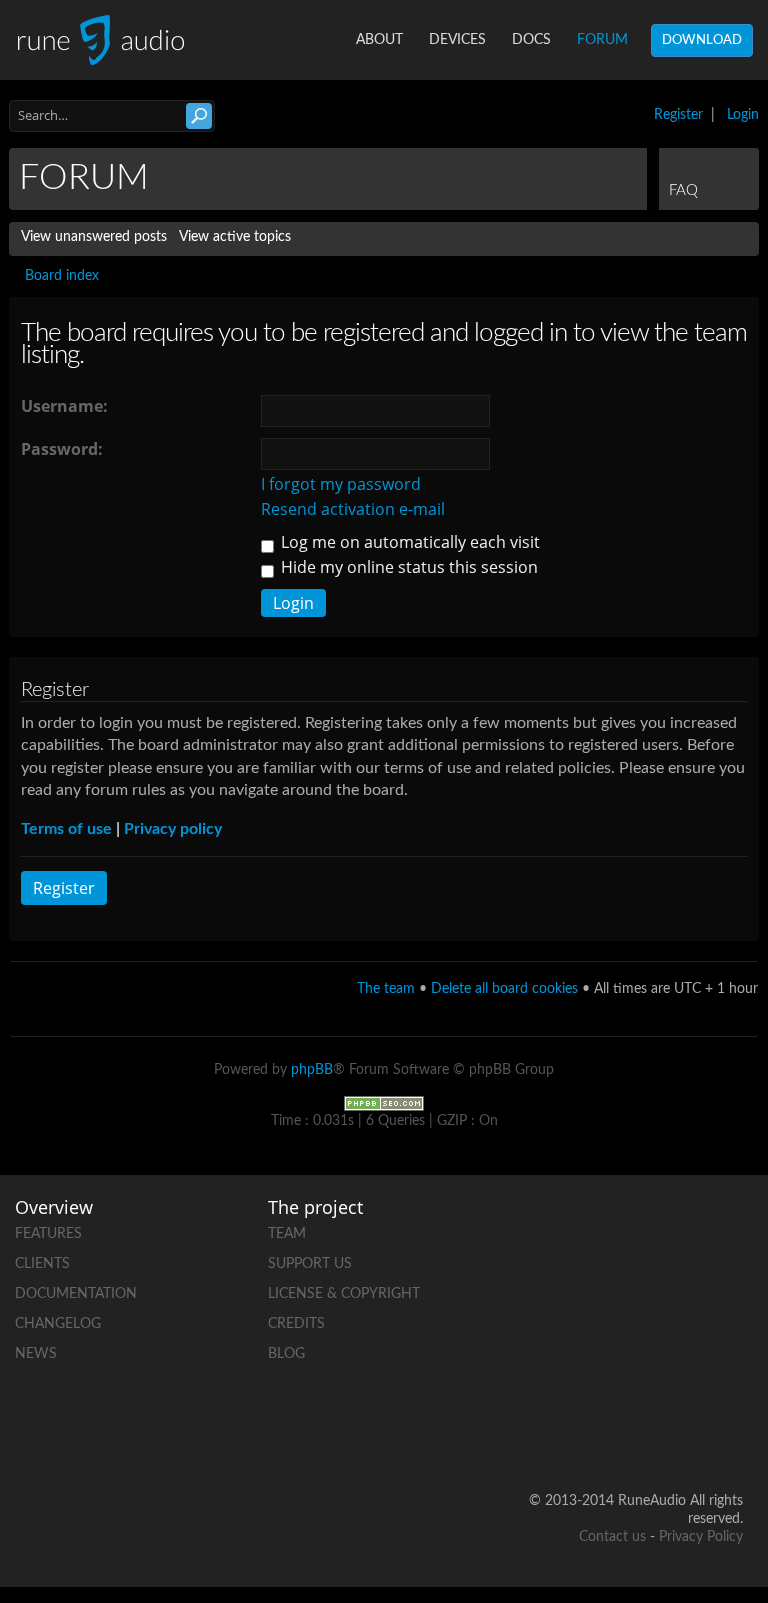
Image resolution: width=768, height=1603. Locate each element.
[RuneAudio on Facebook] (727, 1229)
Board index (62, 276)
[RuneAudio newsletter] (727, 1436)
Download (702, 40)
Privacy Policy (701, 1537)
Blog (286, 1354)
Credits (296, 1324)
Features (48, 1234)
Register (678, 115)
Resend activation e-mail (353, 509)
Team (287, 1234)
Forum (602, 40)
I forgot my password (341, 484)
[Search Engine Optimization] (384, 1104)
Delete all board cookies (504, 989)
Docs (531, 40)
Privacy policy (173, 829)
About (379, 40)
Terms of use (66, 829)
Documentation (76, 1294)
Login (743, 115)
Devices (457, 40)
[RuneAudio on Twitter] (651, 1298)
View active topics (235, 237)
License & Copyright (344, 1294)
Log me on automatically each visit (408, 542)
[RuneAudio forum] (651, 1367)
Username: (64, 406)
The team (386, 989)
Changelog (58, 1324)
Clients (42, 1264)
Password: (62, 449)
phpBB (312, 1070)
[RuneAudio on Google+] (727, 1298)
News (36, 1354)
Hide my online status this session (407, 567)
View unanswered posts (94, 237)
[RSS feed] (727, 1367)
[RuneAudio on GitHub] (651, 1229)
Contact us (612, 1537)
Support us (310, 1264)
